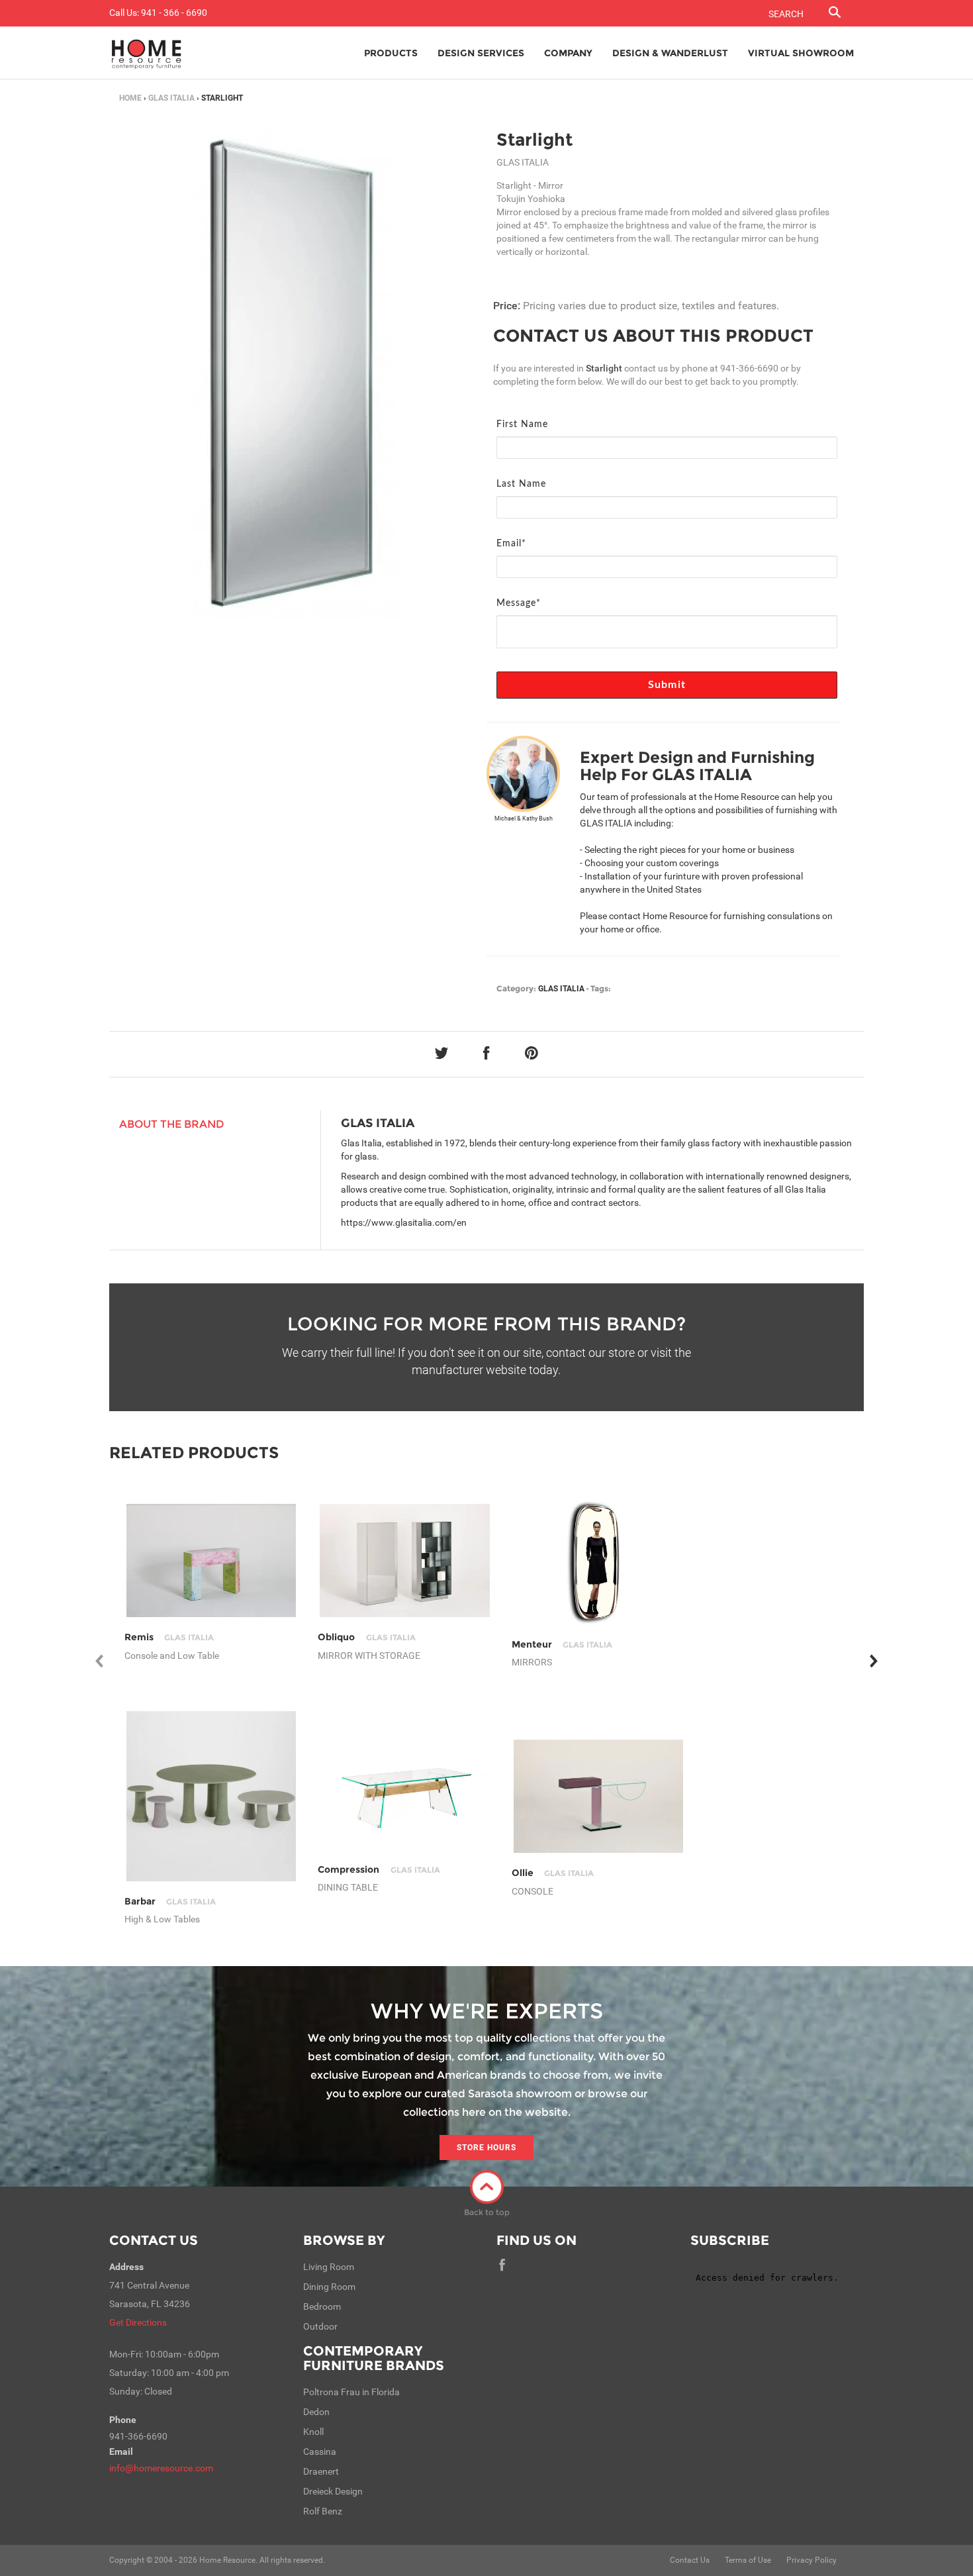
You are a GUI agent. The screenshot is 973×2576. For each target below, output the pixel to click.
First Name (522, 424)
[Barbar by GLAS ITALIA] (211, 1796)
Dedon (316, 2412)
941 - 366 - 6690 (174, 13)
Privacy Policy (811, 2560)
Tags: (601, 988)
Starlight (534, 140)
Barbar (170, 1901)
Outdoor (320, 2326)
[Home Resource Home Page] (147, 53)
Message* (519, 603)
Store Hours (486, 2148)
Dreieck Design (333, 2491)
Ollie (553, 1873)
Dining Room (329, 2287)
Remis (169, 1637)
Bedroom (322, 2306)
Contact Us (154, 2240)
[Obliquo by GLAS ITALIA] (405, 1560)
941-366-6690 (749, 368)
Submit (667, 685)
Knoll (313, 2432)
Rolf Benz (323, 2511)
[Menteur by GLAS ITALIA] (599, 1561)
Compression (379, 1869)
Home (130, 98)
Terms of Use (748, 2560)
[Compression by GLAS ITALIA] (405, 1797)
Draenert (321, 2471)
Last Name (521, 484)
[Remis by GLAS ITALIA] (211, 1560)
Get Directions (138, 2322)
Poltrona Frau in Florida (351, 2392)
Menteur (562, 1644)
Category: (516, 988)
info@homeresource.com (161, 2468)
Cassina (320, 2452)
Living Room (329, 2267)
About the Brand (172, 1124)
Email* (511, 544)
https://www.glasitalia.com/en (404, 1222)
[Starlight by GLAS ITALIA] (293, 375)
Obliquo (366, 1637)
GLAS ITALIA (171, 98)
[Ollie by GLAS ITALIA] (599, 1796)
